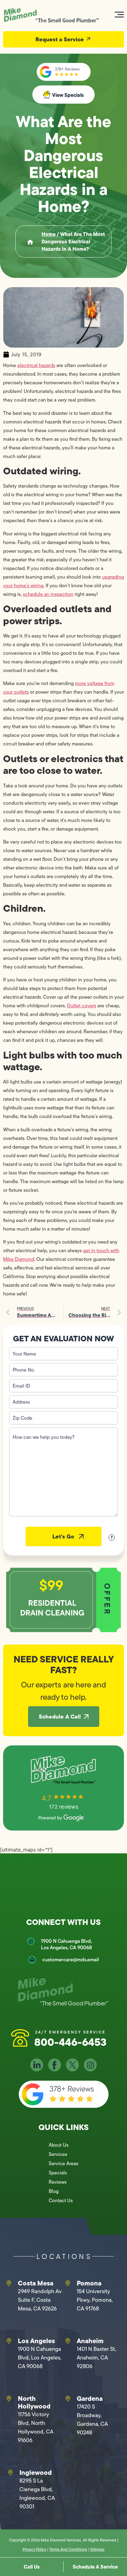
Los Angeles (36, 2341)
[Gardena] (68, 2399)
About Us (59, 2145)
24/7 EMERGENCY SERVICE (70, 2032)
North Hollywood (34, 2402)
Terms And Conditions (68, 2549)
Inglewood (36, 2472)
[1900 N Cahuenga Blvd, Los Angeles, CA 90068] (31, 1941)
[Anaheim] (68, 2341)
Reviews (58, 2182)
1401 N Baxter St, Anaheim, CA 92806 (96, 2358)
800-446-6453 (70, 2042)
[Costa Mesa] (9, 2283)
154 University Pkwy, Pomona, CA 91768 (95, 2300)
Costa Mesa (36, 2283)
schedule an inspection (48, 594)
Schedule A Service (95, 2567)
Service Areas (63, 2163)
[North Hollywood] (9, 2399)
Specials (58, 2173)
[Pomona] (68, 2283)
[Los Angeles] (9, 2341)
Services (58, 2154)
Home (49, 234)
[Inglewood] (10, 2473)
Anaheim (90, 2341)
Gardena (90, 2398)
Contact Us (61, 2200)
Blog (54, 2191)
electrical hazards (36, 365)
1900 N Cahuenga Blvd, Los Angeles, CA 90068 (66, 1944)
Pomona (89, 2283)
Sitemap (97, 2549)
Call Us (32, 2567)
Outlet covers (82, 1006)
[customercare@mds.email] (32, 1960)
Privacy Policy (34, 2549)
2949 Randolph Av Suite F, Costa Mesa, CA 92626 (40, 2300)
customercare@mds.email (71, 1960)
